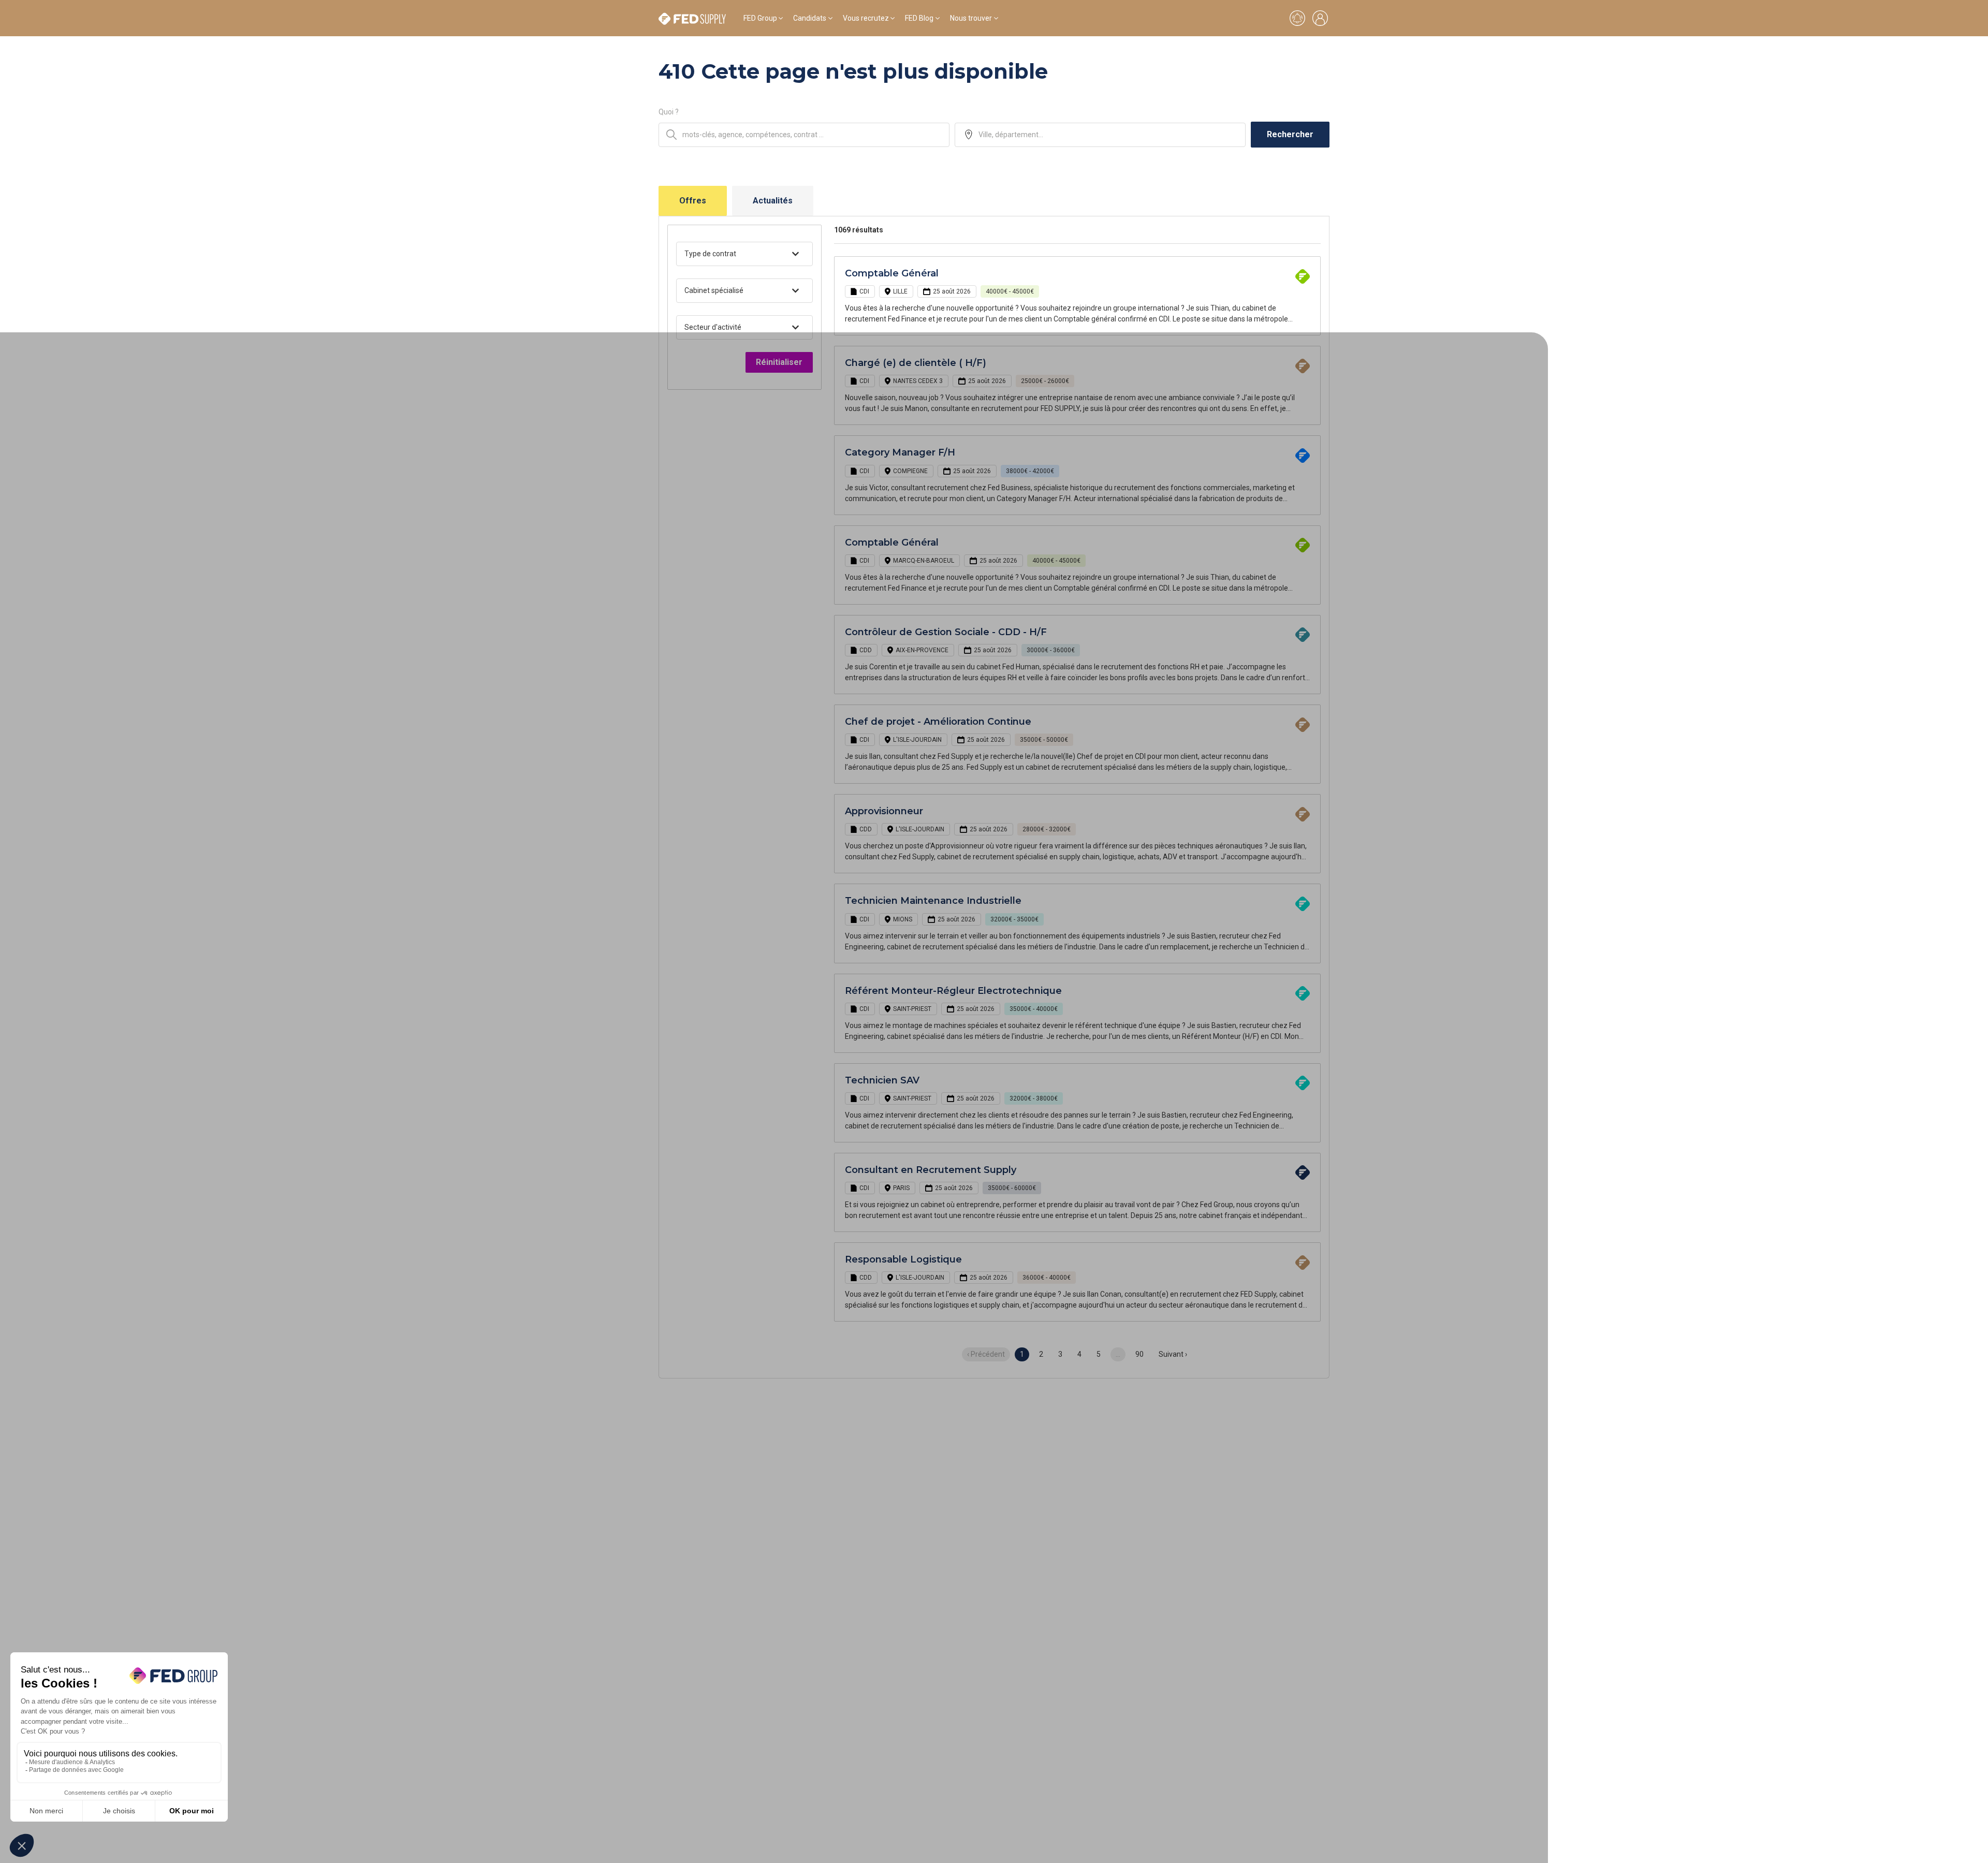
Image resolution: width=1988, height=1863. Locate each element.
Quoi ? (669, 112)
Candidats (810, 18)
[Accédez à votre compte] (1320, 18)
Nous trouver (971, 18)
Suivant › (1173, 1354)
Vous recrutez (866, 18)
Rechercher (1290, 134)
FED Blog (919, 18)
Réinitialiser (779, 362)
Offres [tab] (693, 201)
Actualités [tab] (773, 201)
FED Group (760, 18)
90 (1139, 1354)
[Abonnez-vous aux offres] (1297, 18)
